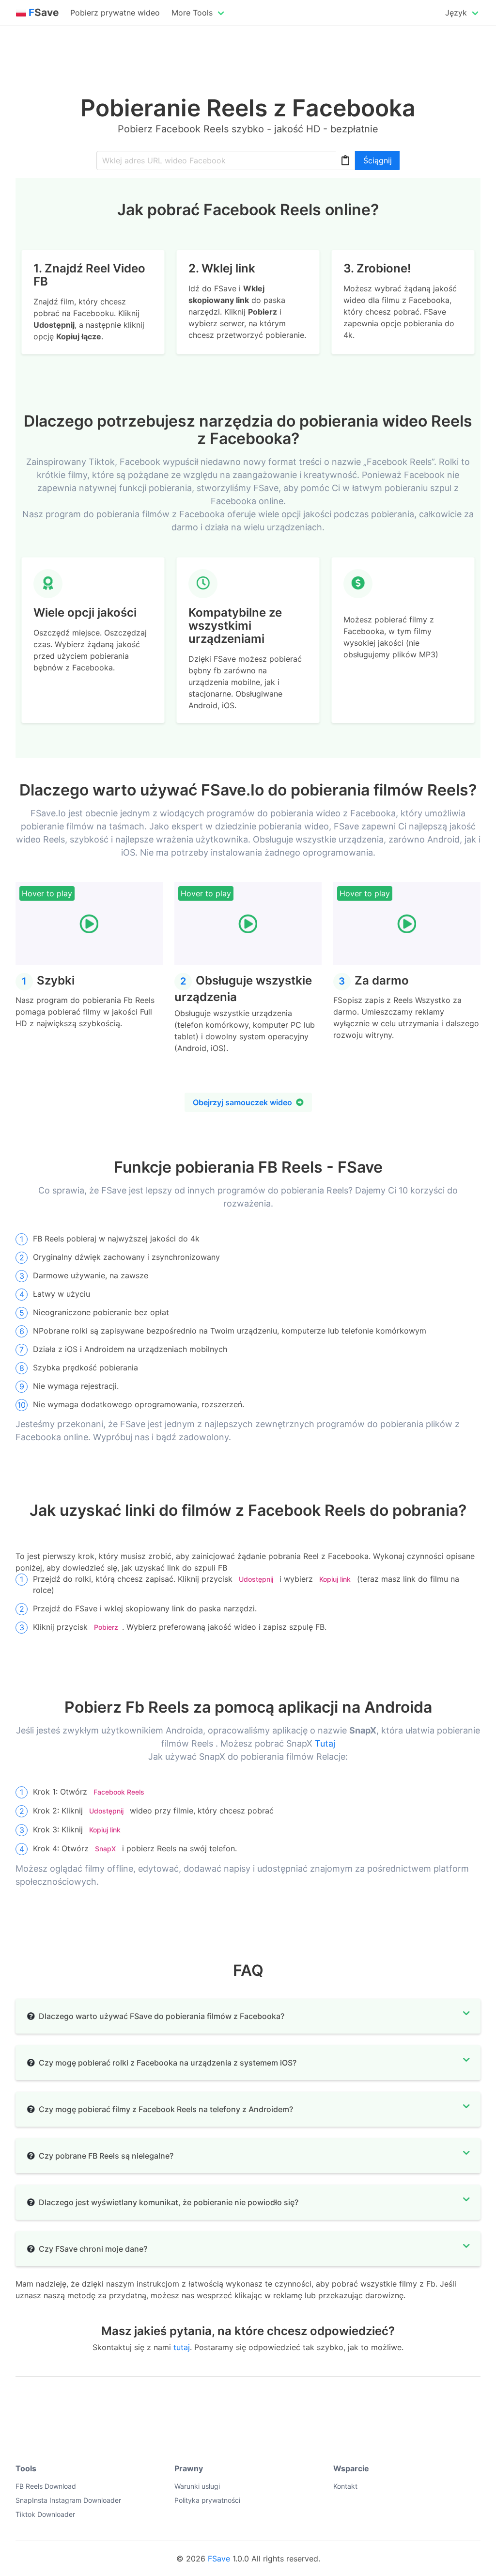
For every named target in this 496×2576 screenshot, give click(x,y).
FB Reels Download (46, 2486)
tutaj (182, 2347)
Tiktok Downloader (45, 2514)
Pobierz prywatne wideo (115, 13)
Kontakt (345, 2486)
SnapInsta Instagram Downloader (68, 2500)
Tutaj (325, 1743)
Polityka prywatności (207, 2500)
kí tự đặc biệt (117, 2405)
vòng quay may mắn (48, 2405)
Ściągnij (378, 160)
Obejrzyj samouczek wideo (242, 1102)
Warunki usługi (197, 2486)
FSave (219, 2559)
